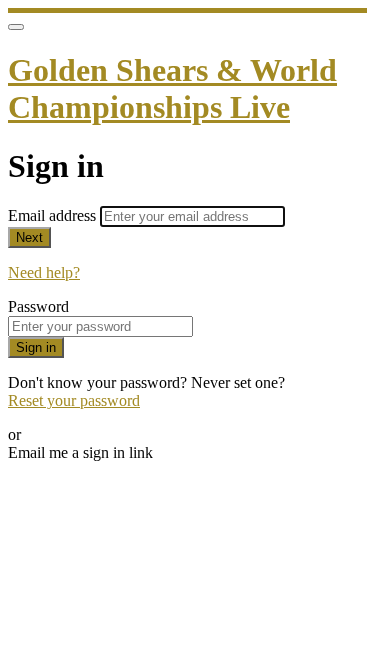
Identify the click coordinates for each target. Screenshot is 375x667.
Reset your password (74, 400)
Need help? (44, 272)
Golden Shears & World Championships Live (172, 88)
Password (38, 306)
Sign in (36, 347)
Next (29, 237)
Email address (54, 215)
